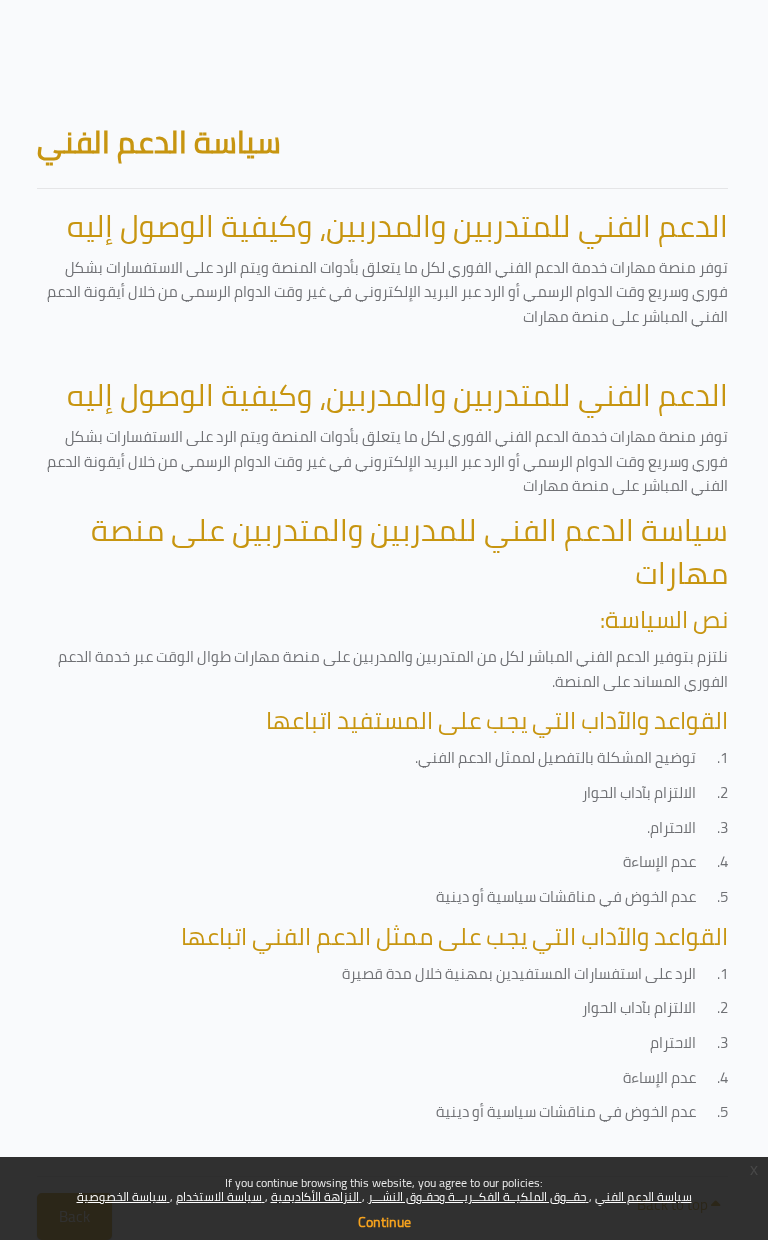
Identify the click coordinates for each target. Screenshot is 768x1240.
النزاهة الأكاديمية (316, 1196)
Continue (384, 1222)
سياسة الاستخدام (220, 1196)
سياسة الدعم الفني (643, 1196)
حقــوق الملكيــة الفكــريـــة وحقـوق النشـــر (478, 1196)
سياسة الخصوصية (123, 1196)
